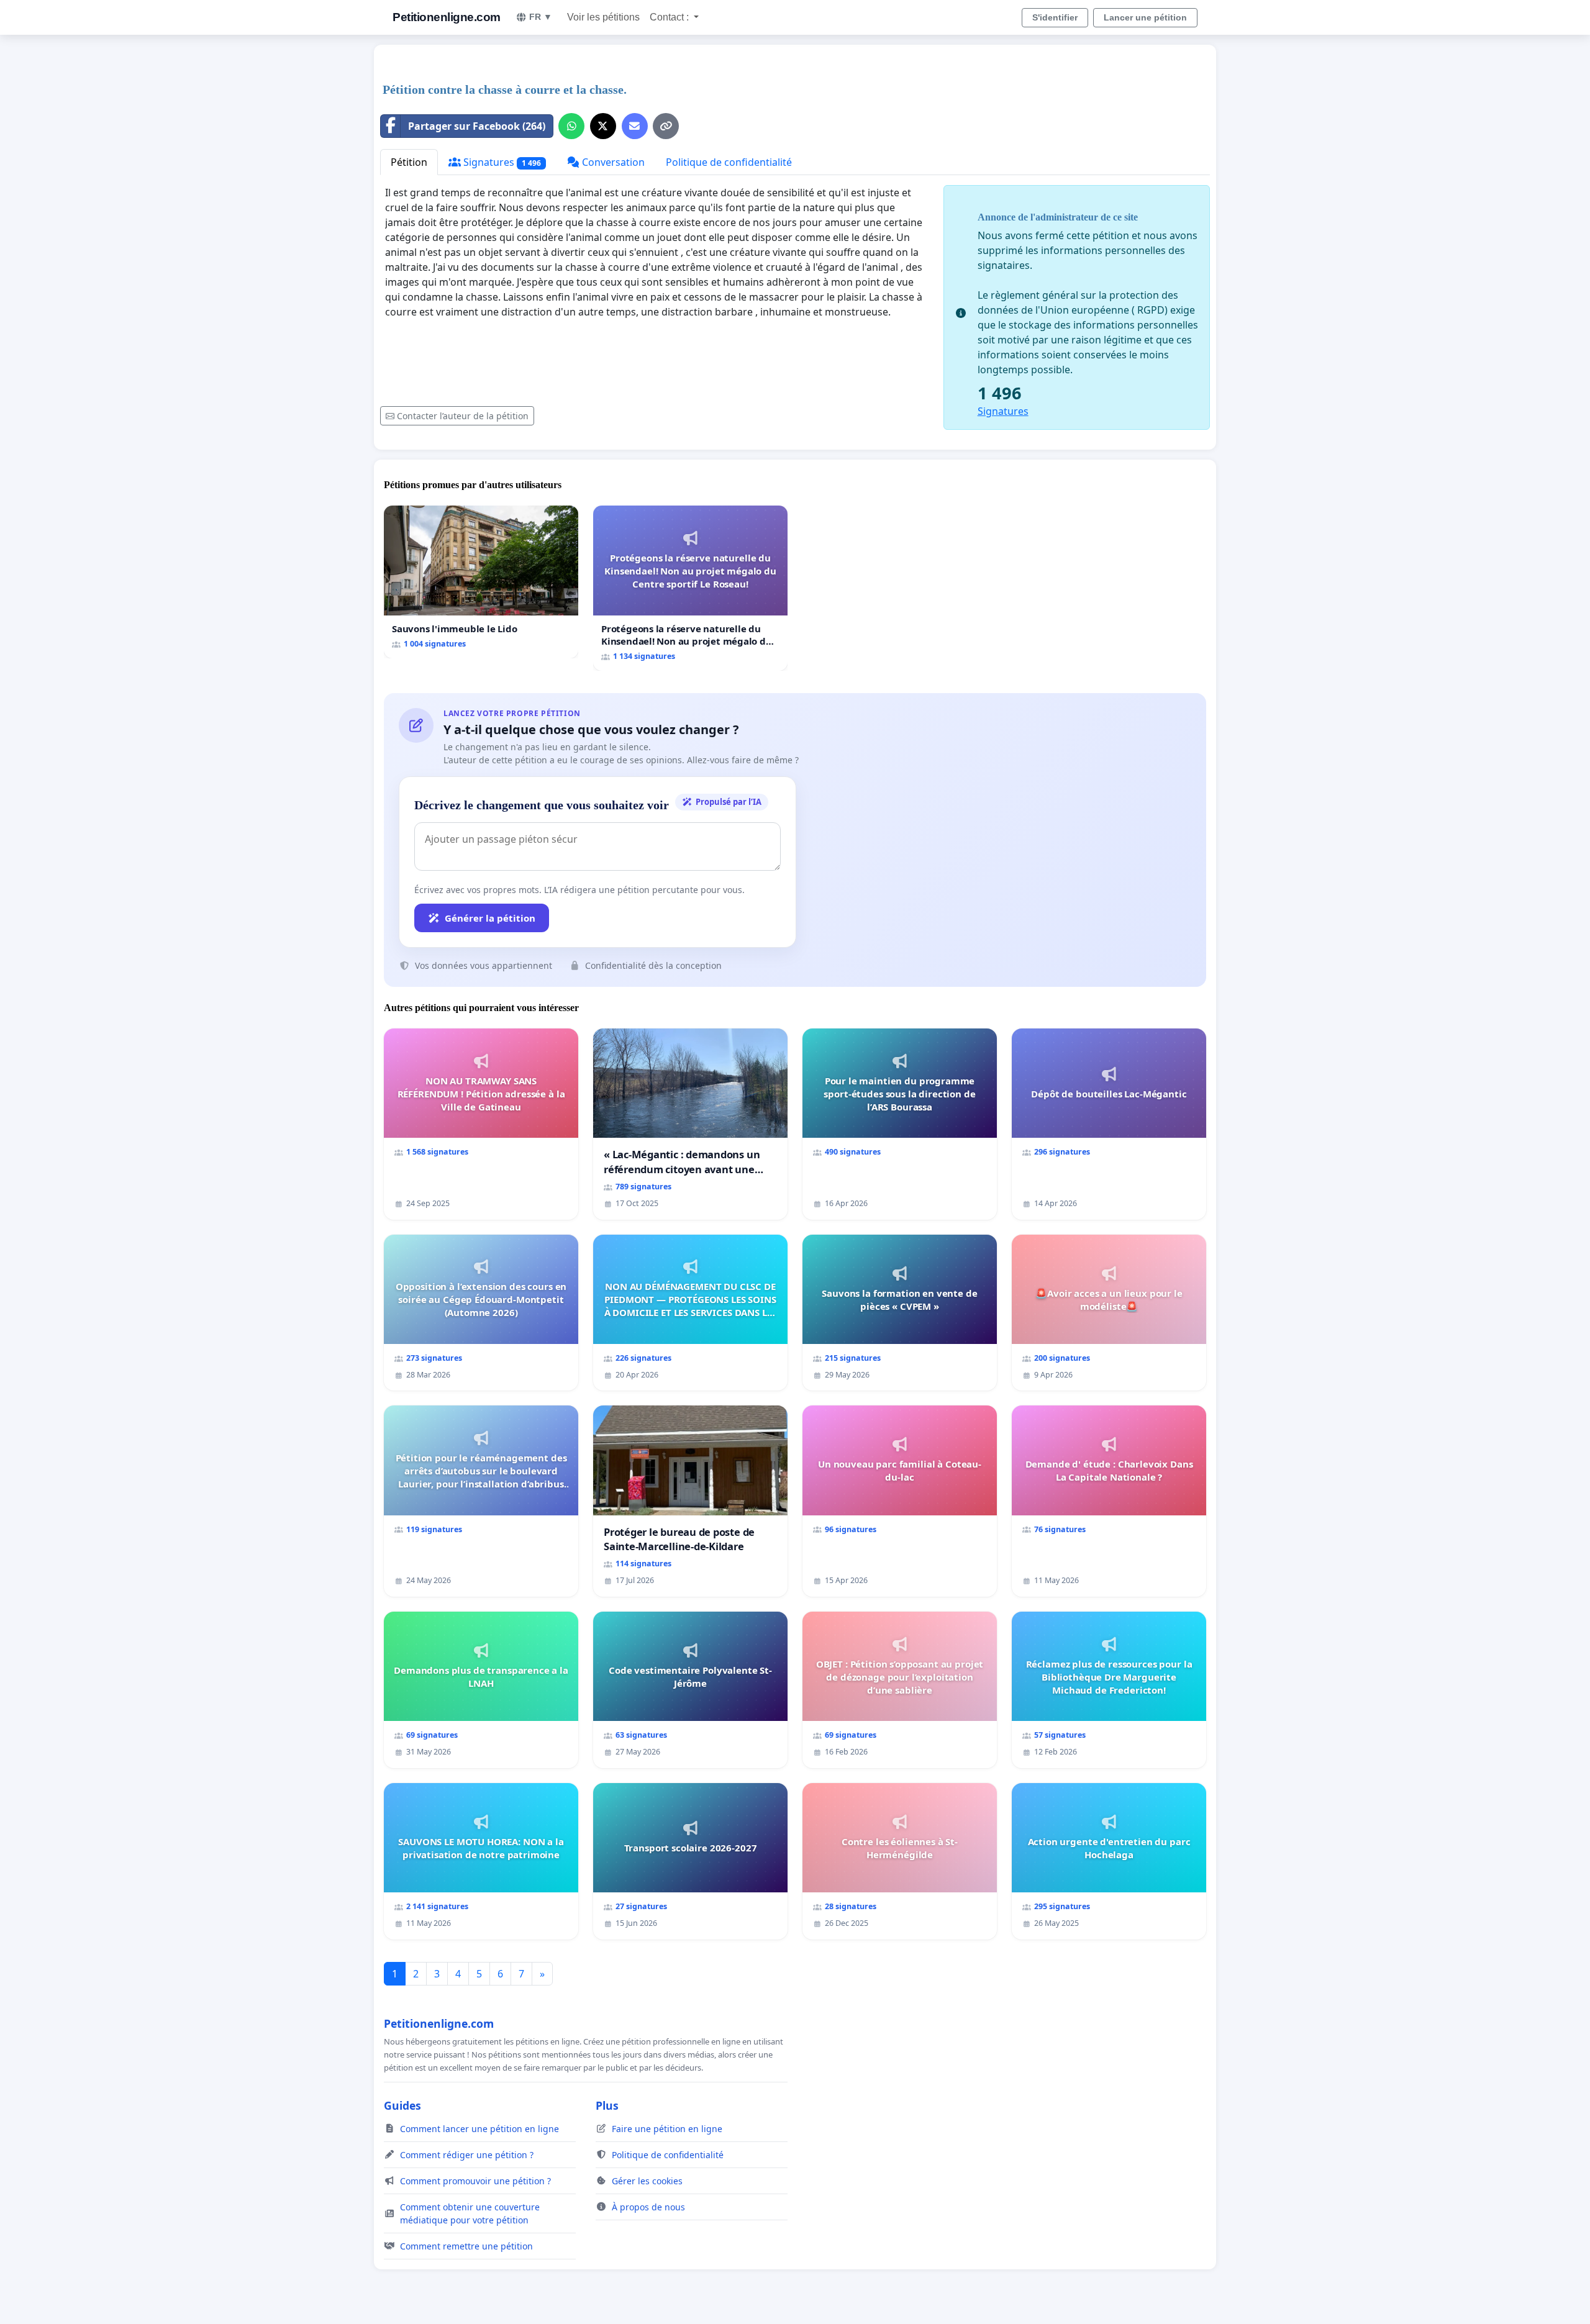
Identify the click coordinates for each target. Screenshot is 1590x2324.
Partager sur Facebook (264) (477, 126)
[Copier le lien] (666, 126)
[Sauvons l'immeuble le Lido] (481, 582)
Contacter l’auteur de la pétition (463, 416)
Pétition (409, 162)
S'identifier (1055, 17)
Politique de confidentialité (729, 162)
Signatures (501, 162)
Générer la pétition (490, 918)
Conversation (612, 162)
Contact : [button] (670, 17)
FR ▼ (541, 17)
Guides (402, 2105)
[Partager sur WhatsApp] (571, 126)
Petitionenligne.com (447, 17)
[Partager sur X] (603, 126)
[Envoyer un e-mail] (635, 126)
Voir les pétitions (603, 17)
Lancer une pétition (1145, 17)
